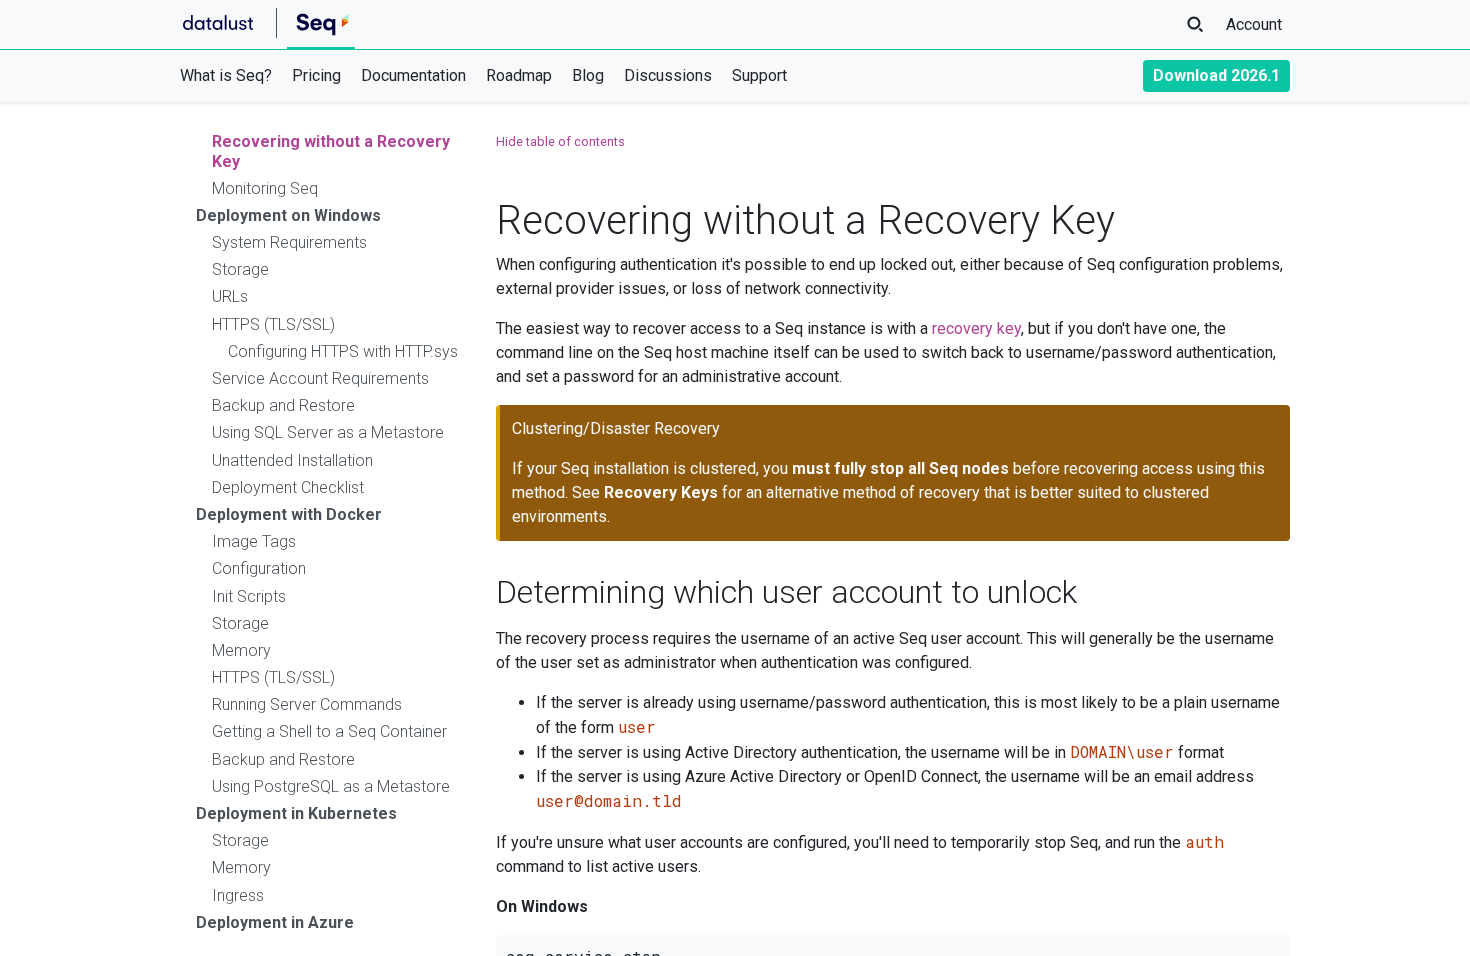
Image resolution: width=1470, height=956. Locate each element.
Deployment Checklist (288, 487)
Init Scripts (249, 596)
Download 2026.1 (1216, 75)
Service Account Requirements (320, 378)
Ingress (238, 895)
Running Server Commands (307, 704)
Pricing (316, 75)
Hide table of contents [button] (560, 141)
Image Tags (254, 541)
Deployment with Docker (289, 514)
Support (759, 75)
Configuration (259, 568)
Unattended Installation (292, 460)
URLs (230, 296)
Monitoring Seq (265, 188)
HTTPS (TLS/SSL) (273, 324)
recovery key (976, 328)
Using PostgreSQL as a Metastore (331, 786)
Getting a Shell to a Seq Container (329, 731)
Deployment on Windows (288, 215)
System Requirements (289, 242)
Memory (241, 650)
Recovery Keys (661, 492)
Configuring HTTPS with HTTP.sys (343, 351)
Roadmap (519, 75)
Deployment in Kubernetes (296, 813)
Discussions (668, 75)
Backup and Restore (283, 405)
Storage (240, 269)
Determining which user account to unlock (786, 592)
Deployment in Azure (275, 922)
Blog (588, 75)
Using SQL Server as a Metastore (328, 432)
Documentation (413, 75)
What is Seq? (226, 75)
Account (1254, 24)
